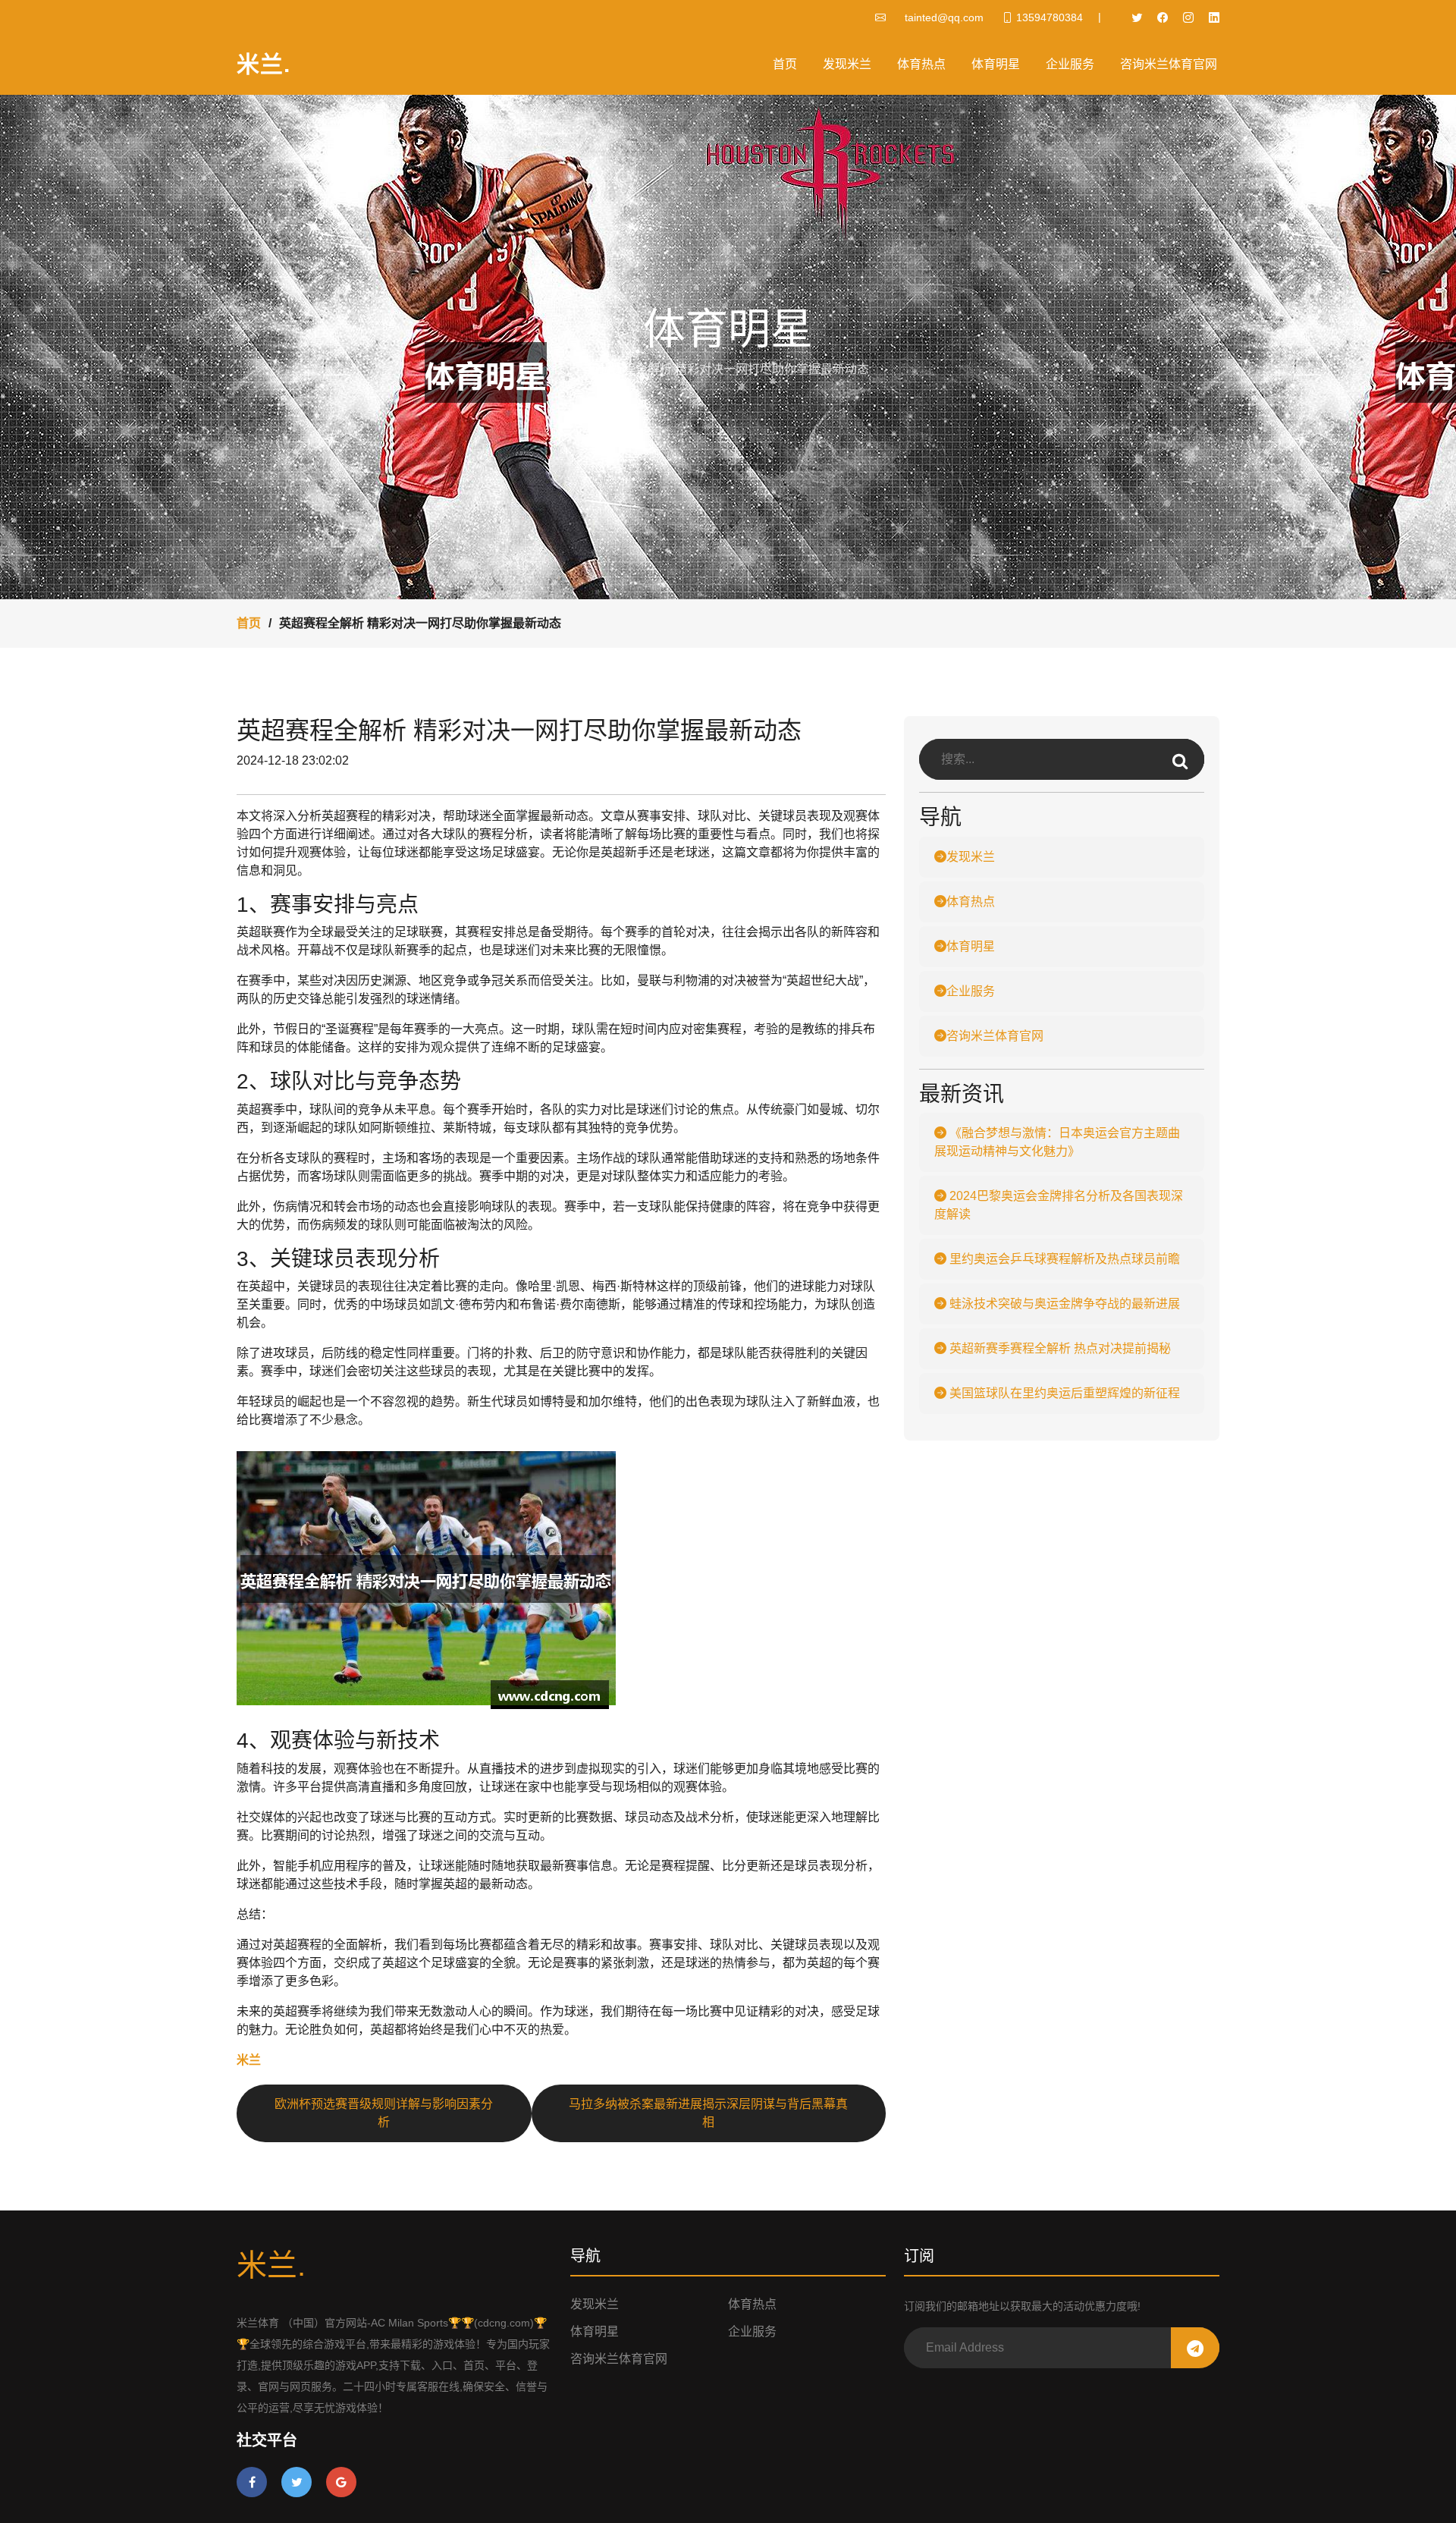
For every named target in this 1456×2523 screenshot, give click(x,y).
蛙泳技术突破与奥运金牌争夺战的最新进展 (1063, 1304)
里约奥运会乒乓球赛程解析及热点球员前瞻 (1063, 1259)
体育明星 (996, 64)
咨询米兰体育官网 (1169, 64)
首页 (785, 64)
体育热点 (921, 64)
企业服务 (1070, 64)
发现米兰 (847, 64)
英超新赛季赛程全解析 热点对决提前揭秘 (1059, 1348)
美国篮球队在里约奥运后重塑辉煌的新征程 (1063, 1393)
